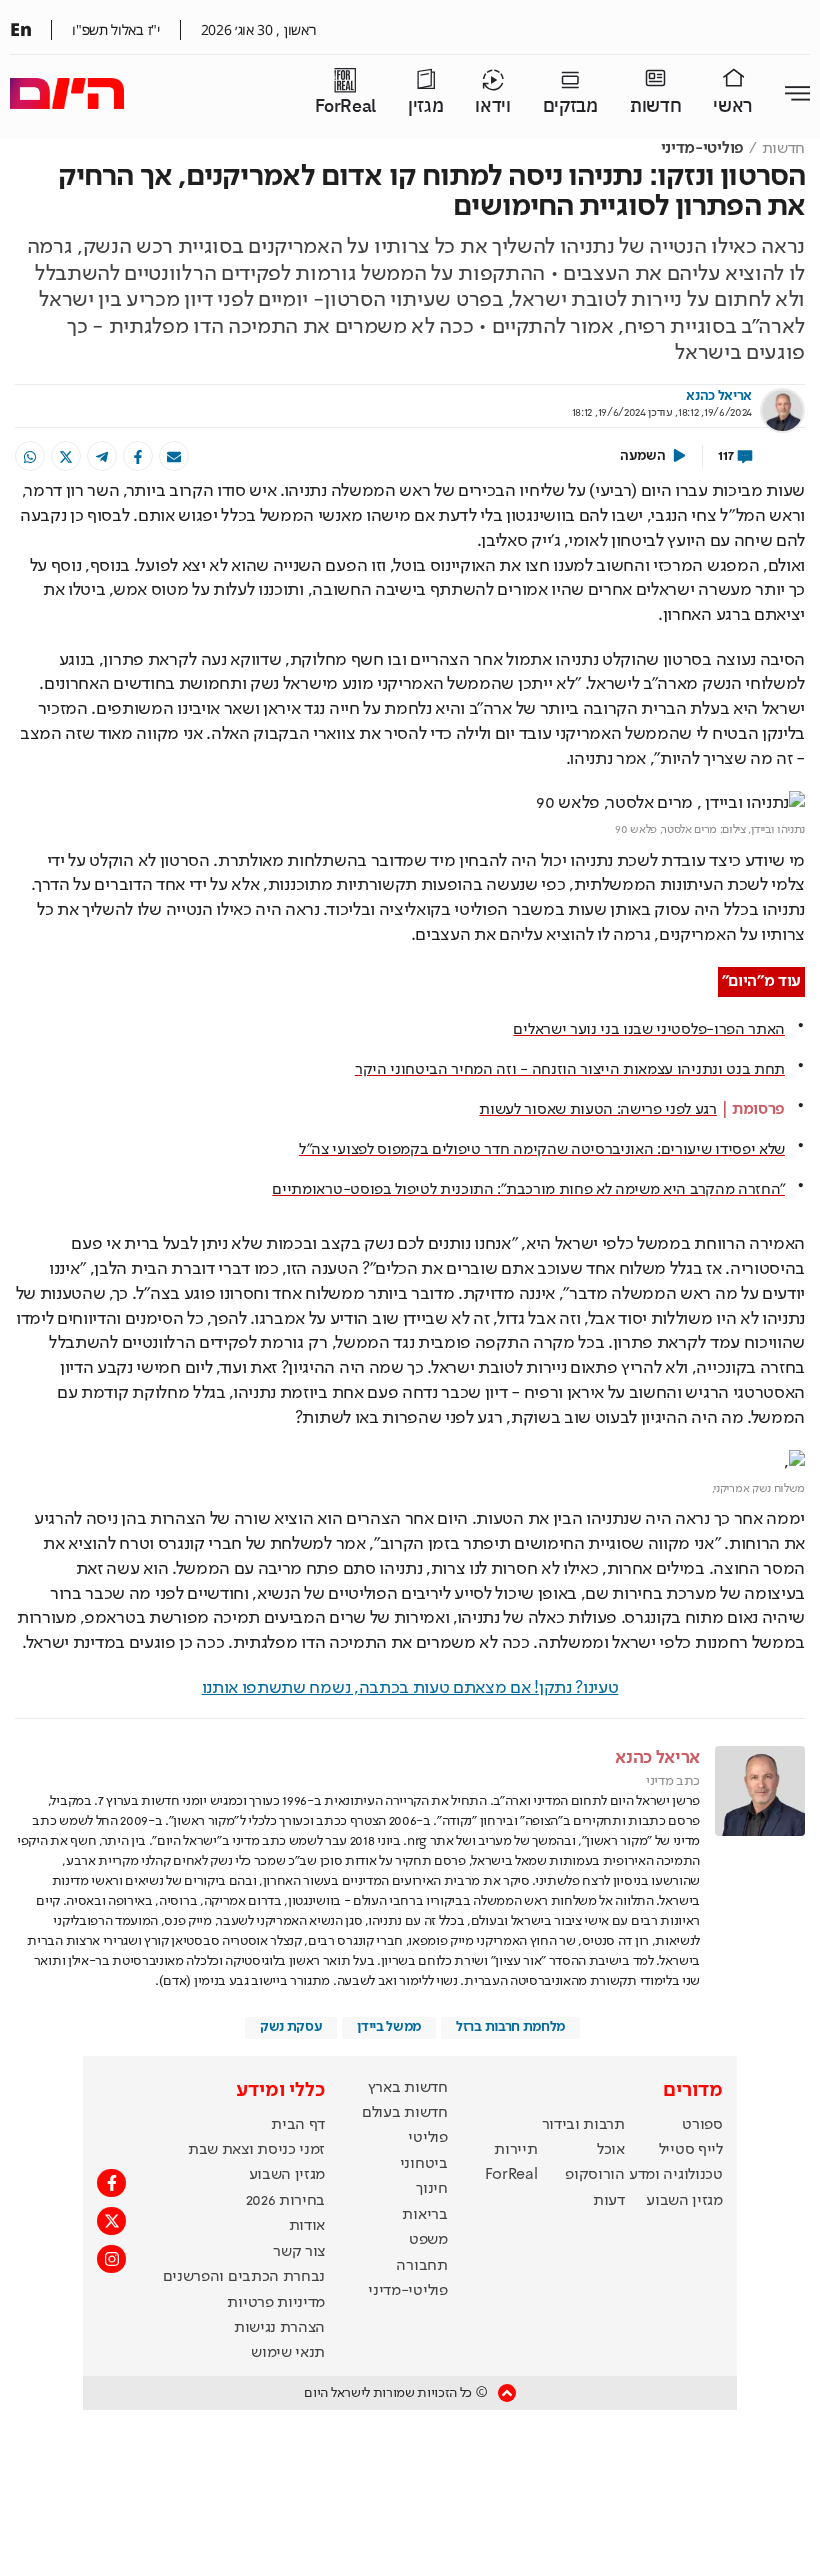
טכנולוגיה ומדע (676, 2175)
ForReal (345, 106)
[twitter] (66, 456)
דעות (609, 2201)
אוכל (611, 2150)
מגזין (425, 106)
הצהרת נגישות (279, 2328)
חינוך (431, 2189)
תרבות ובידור (583, 2125)
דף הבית (298, 2125)
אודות (307, 2226)
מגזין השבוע (684, 2201)
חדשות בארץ (408, 2088)
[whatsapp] (30, 456)
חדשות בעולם (404, 2113)
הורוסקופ (594, 2175)
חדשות (655, 106)
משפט (428, 2240)
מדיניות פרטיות (276, 2303)
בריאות (424, 2215)
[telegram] (102, 456)
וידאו (492, 106)
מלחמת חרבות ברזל (510, 2027)
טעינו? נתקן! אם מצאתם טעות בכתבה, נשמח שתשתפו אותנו (410, 1688)
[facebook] (138, 456)
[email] (174, 456)
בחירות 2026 (286, 2201)
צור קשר (299, 2252)
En (20, 29)
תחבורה (421, 2266)
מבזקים (570, 106)
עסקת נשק (291, 2027)
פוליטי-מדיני (702, 149)
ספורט (702, 2125)
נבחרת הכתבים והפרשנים (244, 2277)
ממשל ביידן (389, 2027)
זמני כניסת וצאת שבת (256, 2150)
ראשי (733, 106)
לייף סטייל (691, 2150)
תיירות (515, 2150)
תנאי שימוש (288, 2353)
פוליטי (427, 2138)
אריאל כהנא (719, 396)
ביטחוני (424, 2164)
